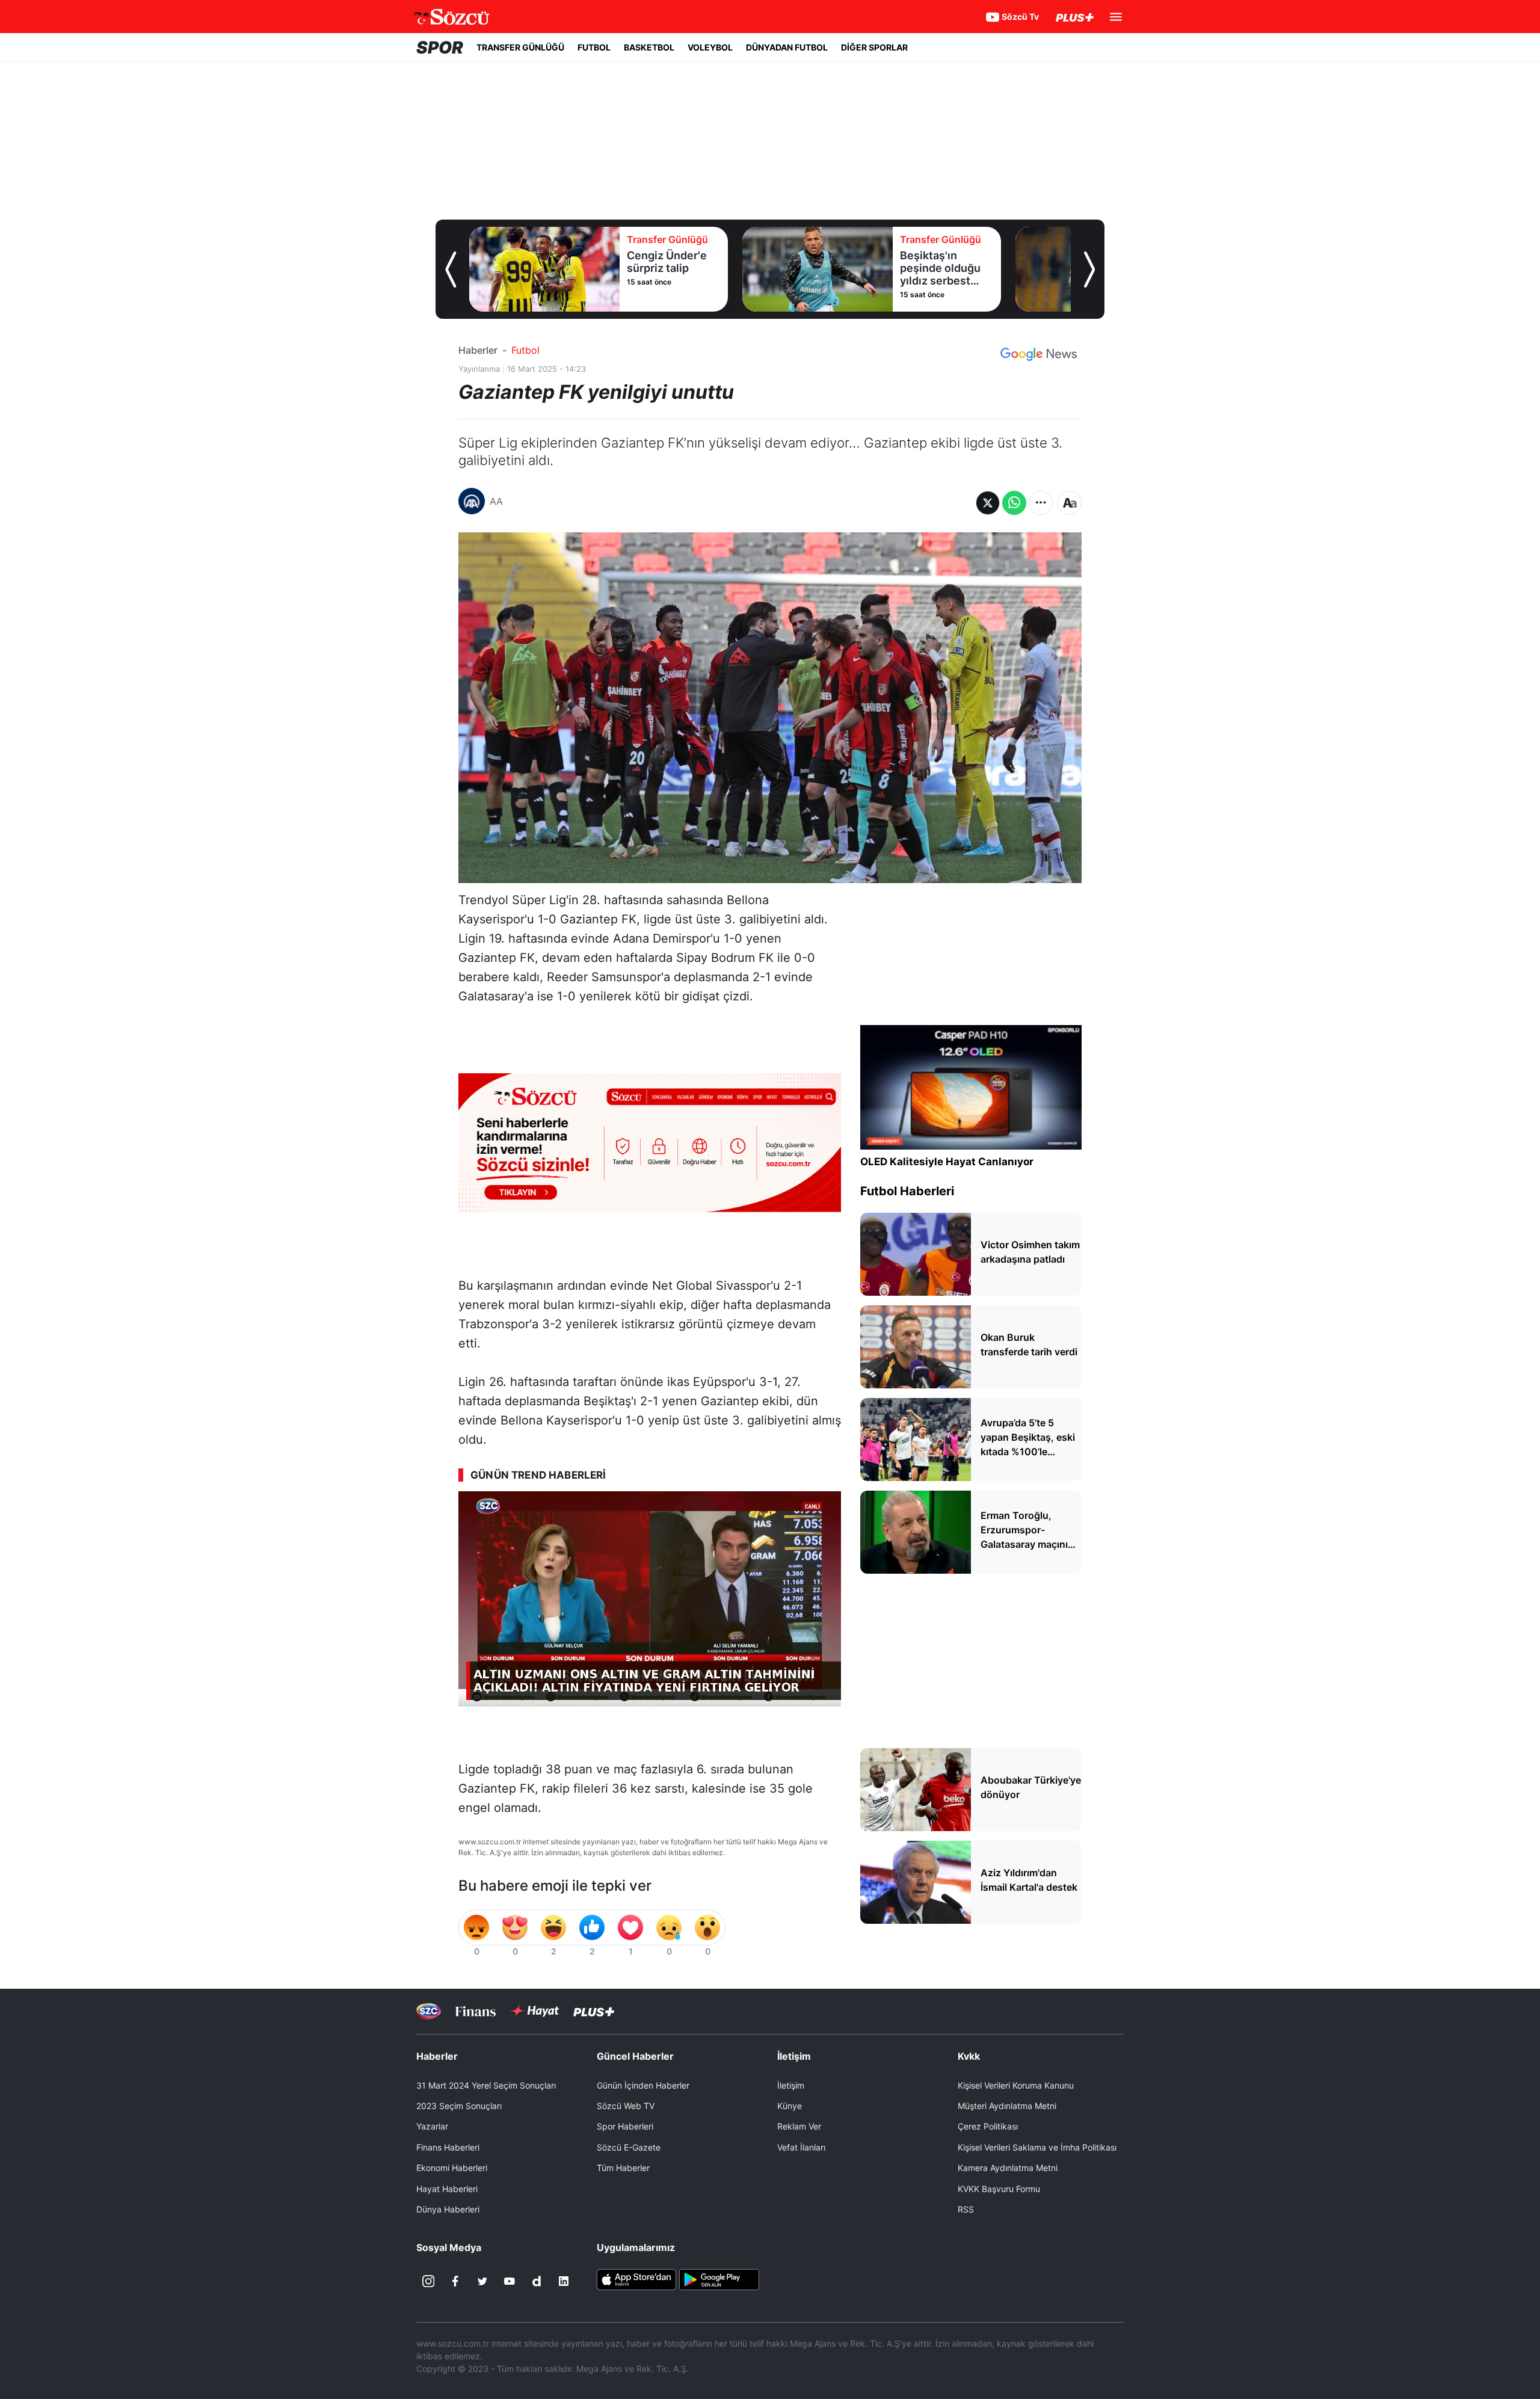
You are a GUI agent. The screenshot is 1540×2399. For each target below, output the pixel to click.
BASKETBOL (649, 47)
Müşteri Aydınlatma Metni (1007, 2106)
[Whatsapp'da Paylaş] (1014, 503)
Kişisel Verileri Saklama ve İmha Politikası (1037, 2147)
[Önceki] (451, 269)
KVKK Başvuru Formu (999, 2189)
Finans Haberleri (448, 2147)
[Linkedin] (564, 2281)
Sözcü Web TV (626, 2106)
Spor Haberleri (625, 2126)
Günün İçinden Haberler (643, 2085)
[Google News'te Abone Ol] (1039, 354)
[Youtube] (510, 2281)
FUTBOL (594, 47)
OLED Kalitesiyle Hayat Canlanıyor (947, 1162)
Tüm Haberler (623, 2168)
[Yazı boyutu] (1070, 503)
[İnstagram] (428, 2281)
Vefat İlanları (801, 2147)
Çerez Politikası (988, 2126)
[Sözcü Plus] (594, 2011)
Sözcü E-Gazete (629, 2147)
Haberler (478, 350)
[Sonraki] (1089, 269)
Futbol (525, 350)
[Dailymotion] (537, 2281)
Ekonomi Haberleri (452, 2168)
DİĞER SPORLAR (874, 47)
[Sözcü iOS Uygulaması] (636, 2279)
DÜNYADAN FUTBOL (787, 47)
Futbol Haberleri (907, 1191)
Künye (790, 2106)
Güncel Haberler (635, 2056)
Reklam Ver (799, 2126)
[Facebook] (455, 2281)
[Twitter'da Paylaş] (988, 503)
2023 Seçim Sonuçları (459, 2106)
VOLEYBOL (710, 47)
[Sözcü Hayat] (534, 2011)
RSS (966, 2209)
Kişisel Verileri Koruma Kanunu (1016, 2085)
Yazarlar (432, 2126)
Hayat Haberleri (447, 2189)
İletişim (791, 2085)
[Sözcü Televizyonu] (429, 2011)
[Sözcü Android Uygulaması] (719, 2279)
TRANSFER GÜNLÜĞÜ (520, 47)
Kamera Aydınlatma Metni (1008, 2168)
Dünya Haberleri (448, 2209)
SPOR (440, 48)
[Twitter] (482, 2281)
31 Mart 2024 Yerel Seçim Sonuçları (486, 2085)
